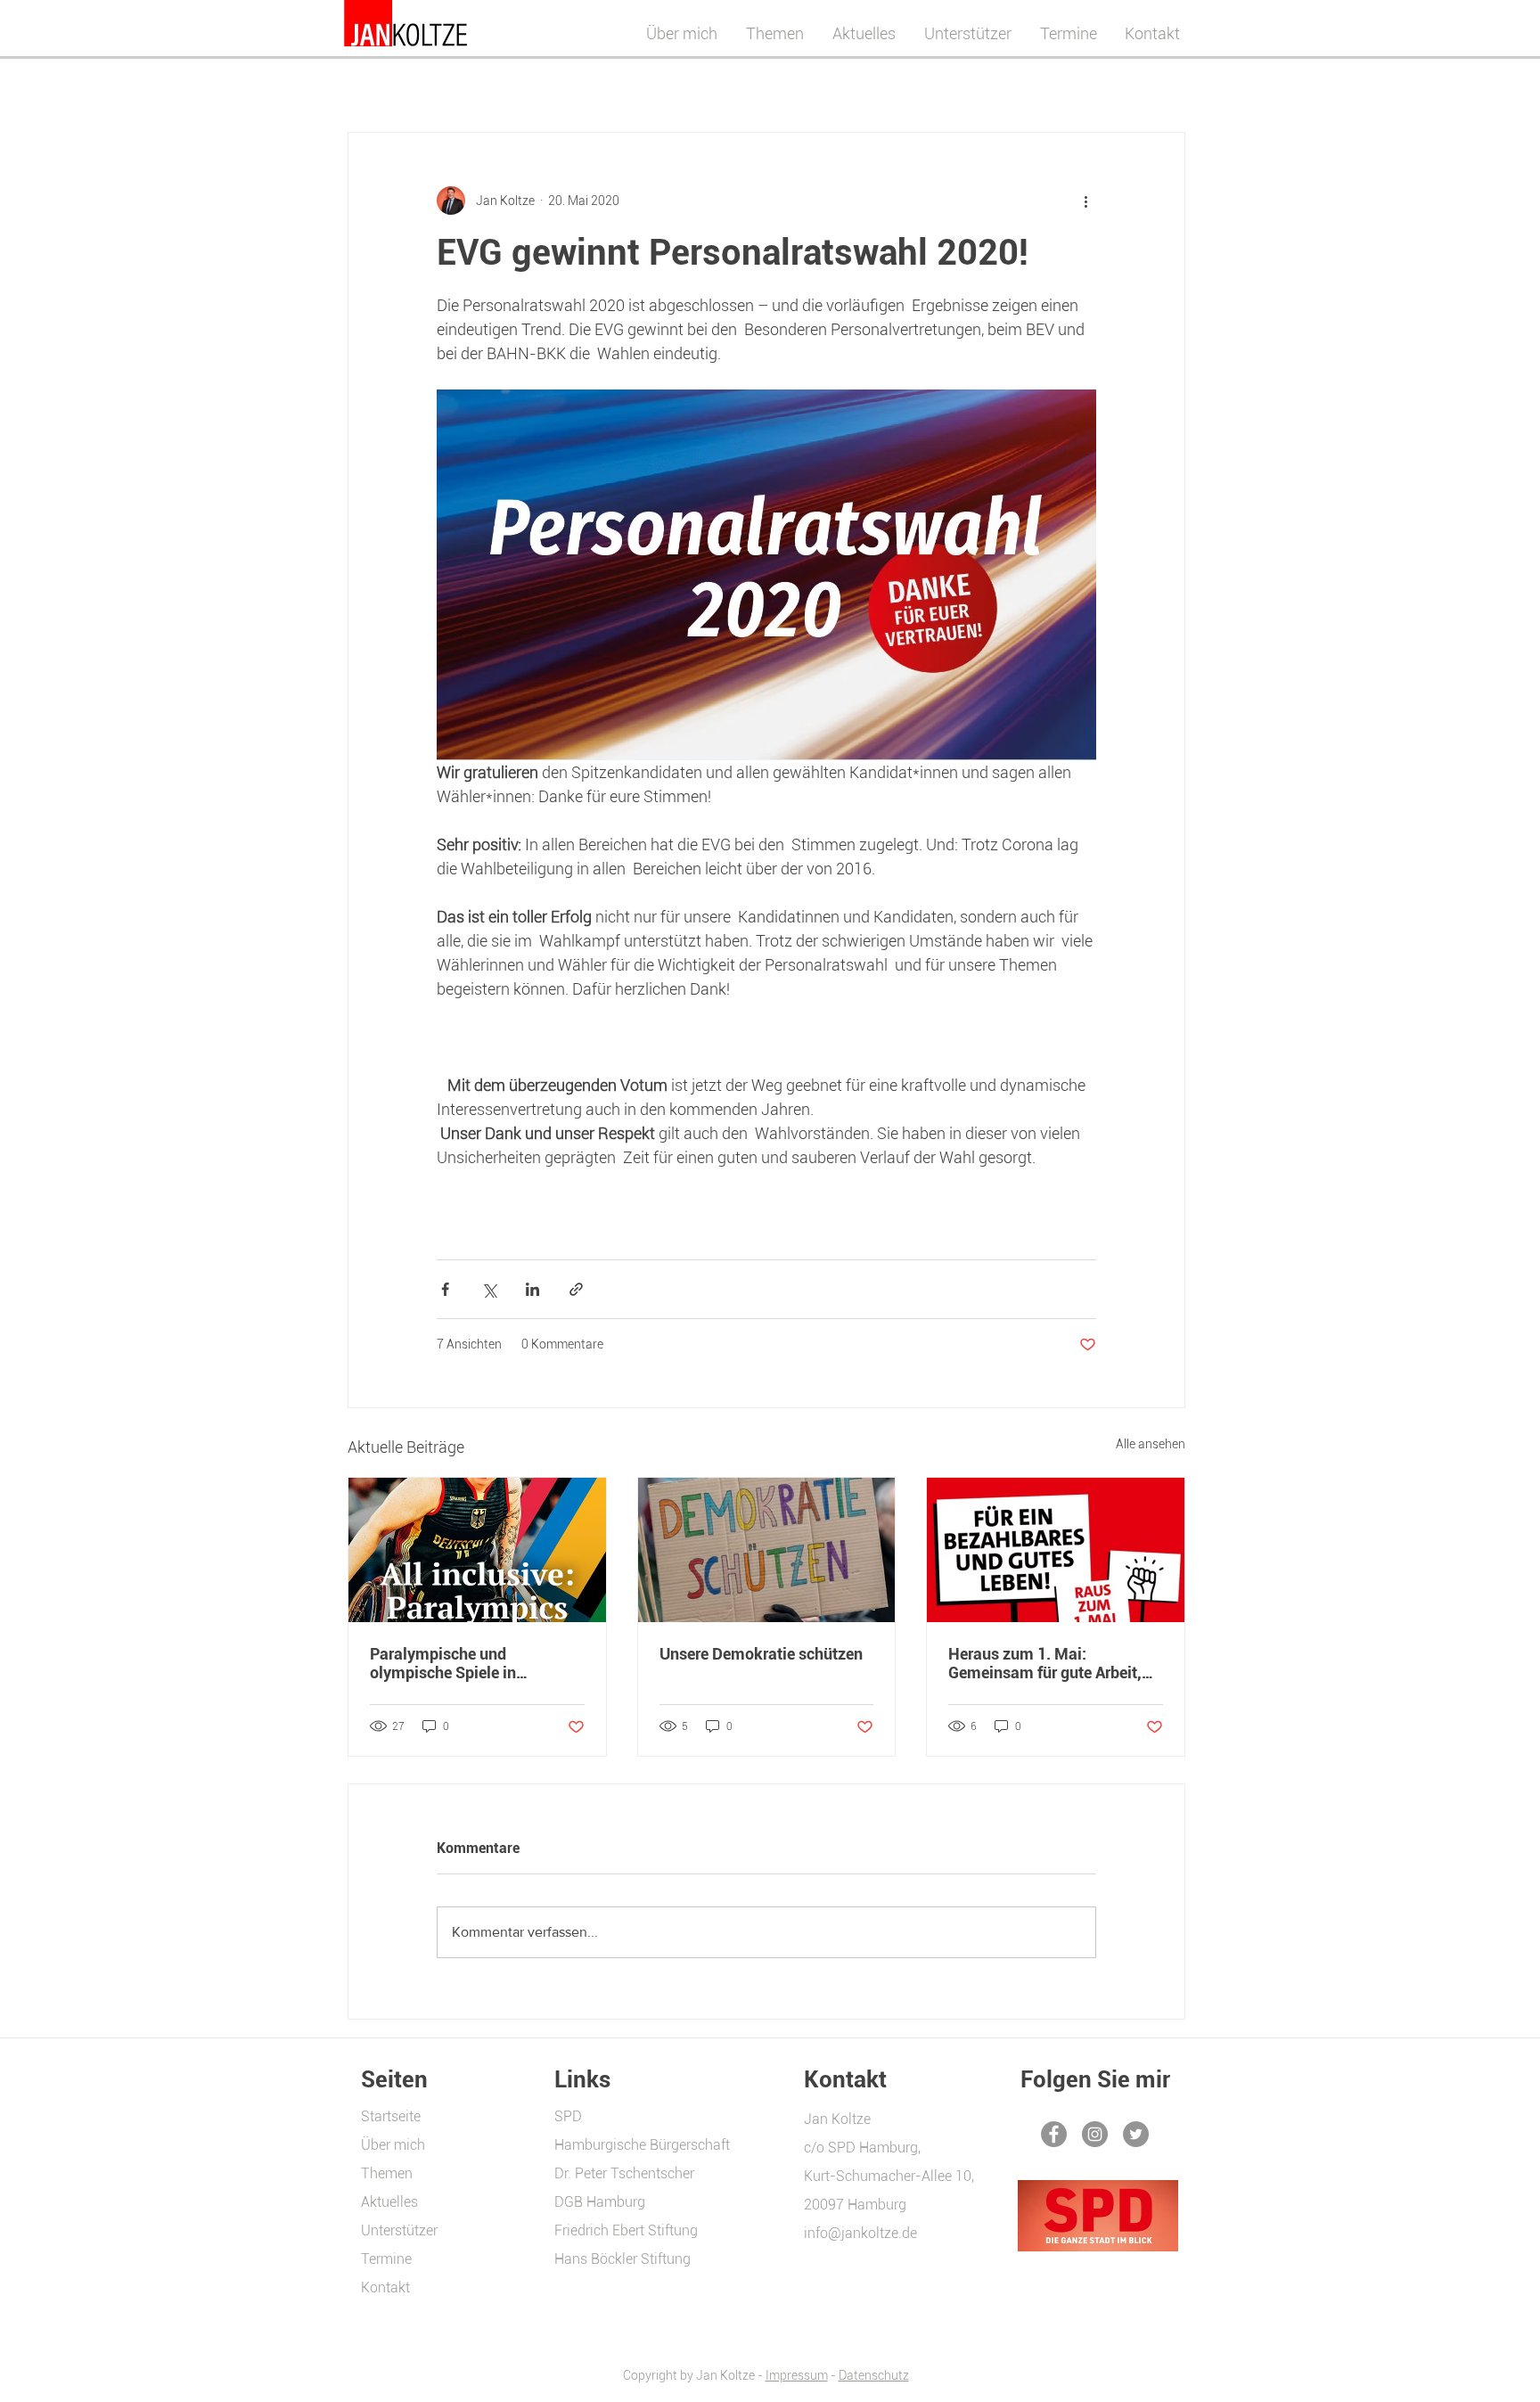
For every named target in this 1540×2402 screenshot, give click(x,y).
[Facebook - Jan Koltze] (1054, 2134)
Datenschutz (874, 2375)
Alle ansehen (1151, 1444)
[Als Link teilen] (576, 1289)
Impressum (797, 2375)
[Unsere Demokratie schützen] (767, 1550)
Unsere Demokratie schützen (761, 1654)
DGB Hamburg (600, 2202)
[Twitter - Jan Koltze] (1136, 2134)
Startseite (391, 2116)
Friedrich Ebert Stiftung (626, 2230)
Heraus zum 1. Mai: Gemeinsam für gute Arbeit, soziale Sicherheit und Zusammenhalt (1045, 1663)
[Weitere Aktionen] (1085, 201)
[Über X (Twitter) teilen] (489, 1289)
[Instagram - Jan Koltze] (1095, 2134)
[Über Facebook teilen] (445, 1289)
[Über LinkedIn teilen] (532, 1289)
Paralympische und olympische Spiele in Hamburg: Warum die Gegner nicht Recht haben (472, 1663)
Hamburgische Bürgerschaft (642, 2145)
